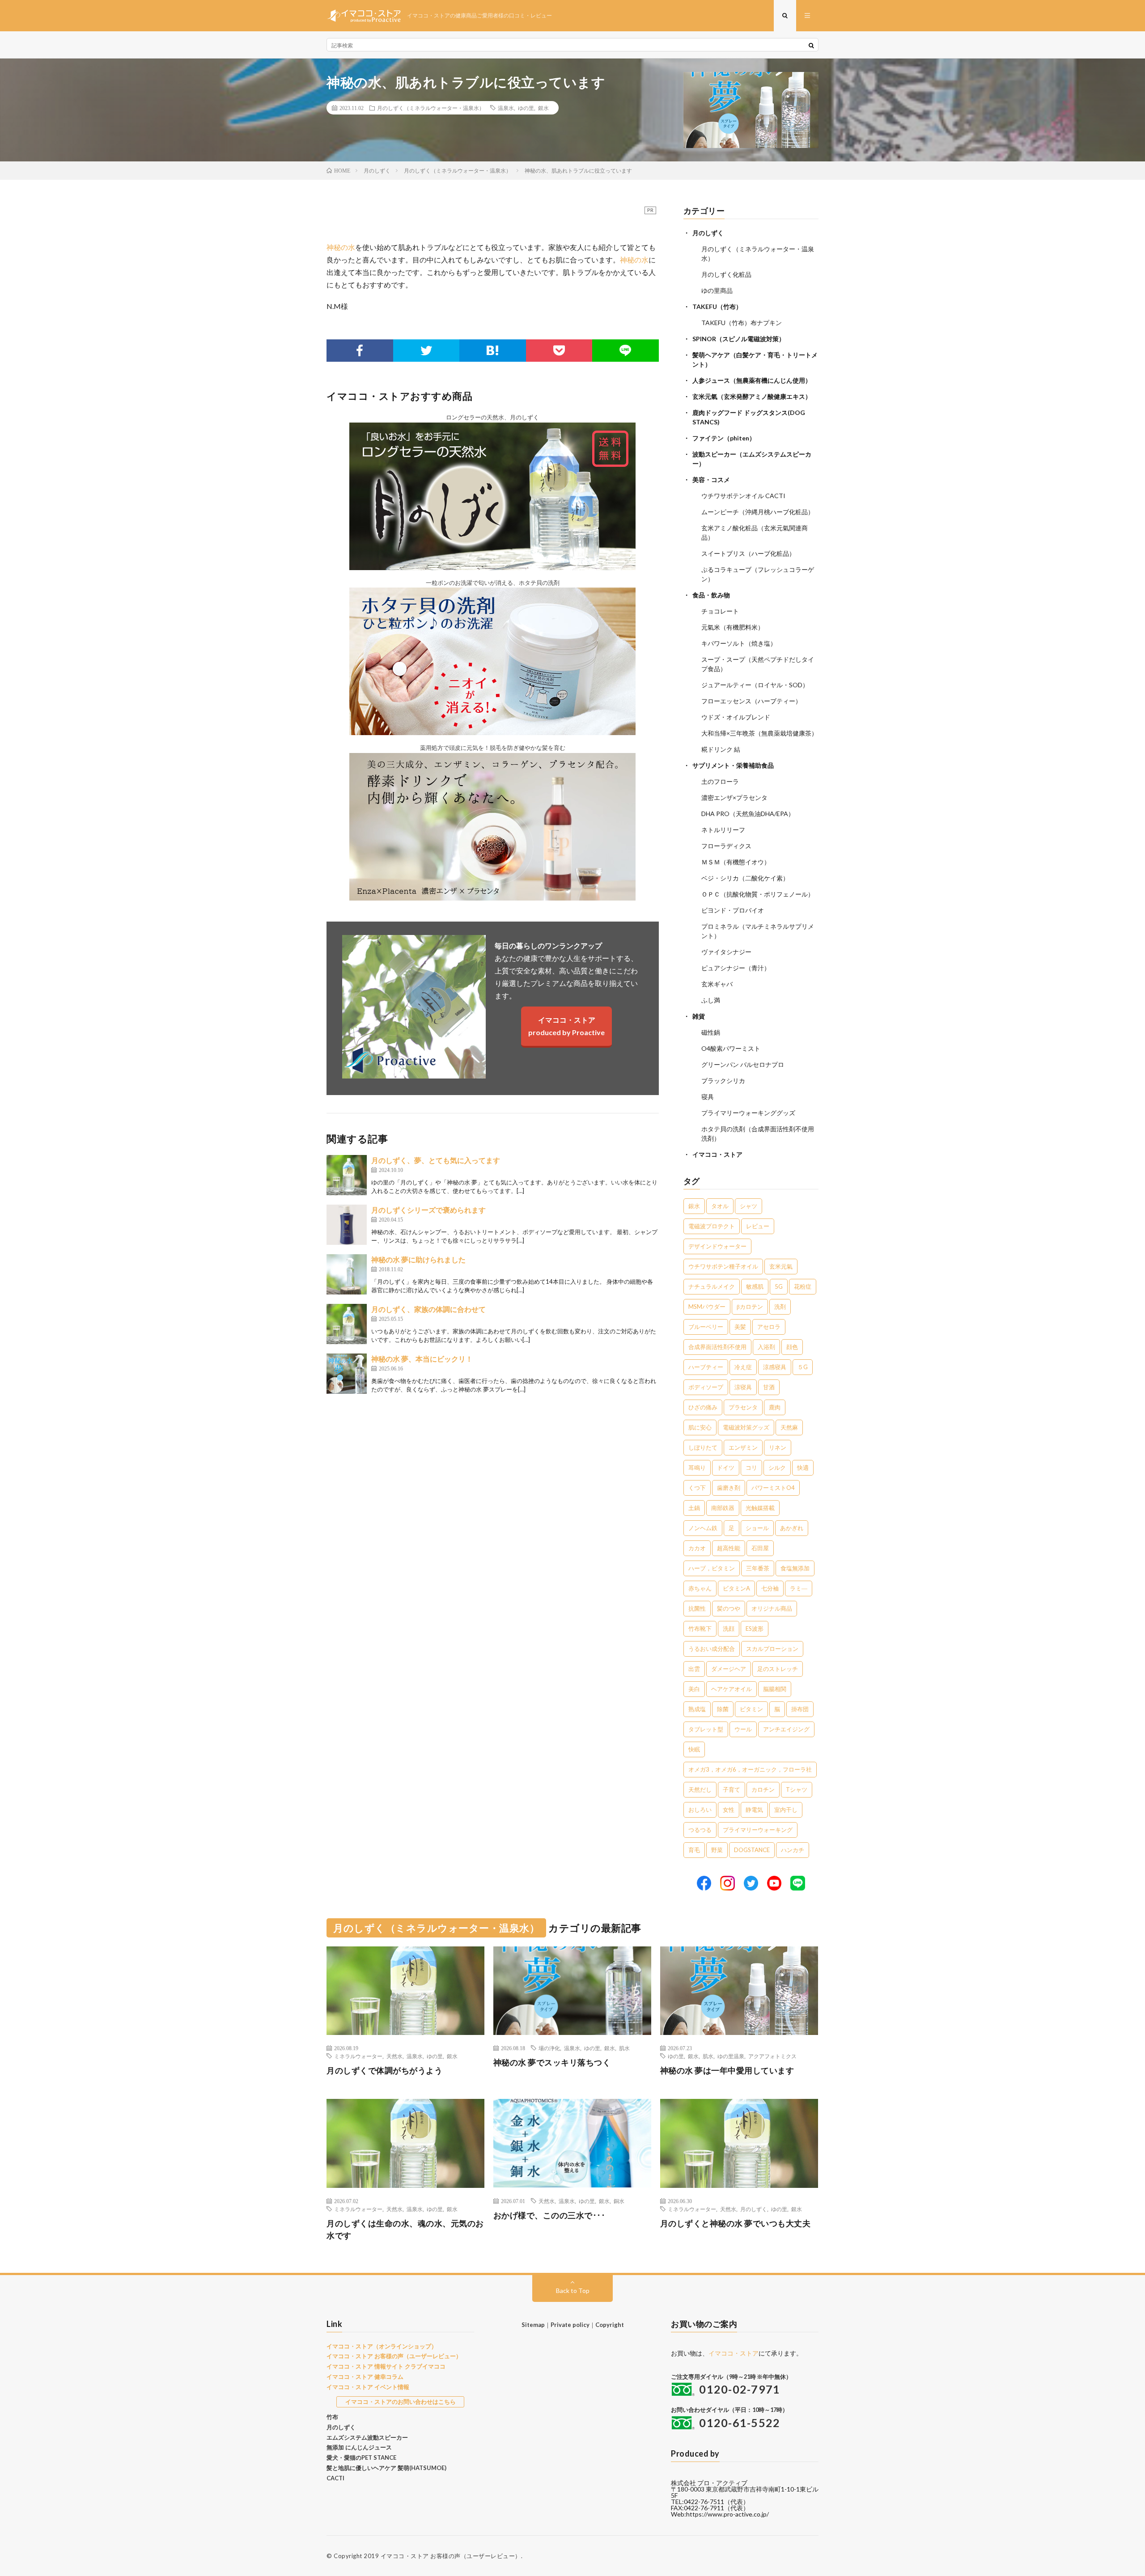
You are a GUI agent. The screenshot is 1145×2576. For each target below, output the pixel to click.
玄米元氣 (781, 1266)
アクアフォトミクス (772, 2056)
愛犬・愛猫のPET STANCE (361, 2458)
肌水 (624, 2048)
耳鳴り (697, 1468)
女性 (729, 1810)
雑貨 (699, 1016)
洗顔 (729, 1629)
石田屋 (760, 1548)
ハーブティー (706, 1367)
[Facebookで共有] (360, 351)
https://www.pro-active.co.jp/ (727, 2514)
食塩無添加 (795, 1568)
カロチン (763, 1789)
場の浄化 (549, 2048)
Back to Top (573, 2290)
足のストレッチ (778, 1669)
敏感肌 (755, 1286)
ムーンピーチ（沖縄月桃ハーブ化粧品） (758, 512)
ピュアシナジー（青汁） (736, 968)
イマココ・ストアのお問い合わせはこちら (401, 2402)
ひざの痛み (703, 1407)
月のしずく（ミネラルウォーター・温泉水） (431, 108)
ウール (743, 1729)
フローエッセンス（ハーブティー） (751, 701)
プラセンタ (743, 1407)
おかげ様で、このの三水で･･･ (549, 2215)
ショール (757, 1528)
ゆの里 (526, 108)
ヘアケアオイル (732, 1689)
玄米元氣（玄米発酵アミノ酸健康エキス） (752, 396)
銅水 (619, 2201)
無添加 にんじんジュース (359, 2447)
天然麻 (789, 1427)
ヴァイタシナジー (726, 952)
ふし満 (711, 1000)
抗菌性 (697, 1608)
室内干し (786, 1810)
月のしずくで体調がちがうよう (384, 2070)
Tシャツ (797, 1789)
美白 (694, 1689)
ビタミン (751, 1709)
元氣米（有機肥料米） (733, 627)
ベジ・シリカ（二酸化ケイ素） (745, 878)
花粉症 (803, 1286)
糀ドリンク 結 (721, 749)
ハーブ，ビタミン (712, 1568)
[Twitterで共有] (426, 351)
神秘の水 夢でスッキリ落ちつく (552, 2062)
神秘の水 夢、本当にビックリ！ (422, 1359)
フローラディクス (726, 846)
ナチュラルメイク (712, 1286)
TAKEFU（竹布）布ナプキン (742, 323)
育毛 (694, 1850)
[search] (811, 45)
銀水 (543, 108)
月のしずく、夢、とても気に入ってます (436, 1160)
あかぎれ (792, 1528)
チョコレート (720, 611)
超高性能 (729, 1548)
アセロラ (769, 1327)
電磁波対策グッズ (746, 1427)
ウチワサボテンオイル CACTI (743, 496)
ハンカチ (793, 1850)
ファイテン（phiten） (724, 438)
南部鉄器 (723, 1508)
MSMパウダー (707, 1307)
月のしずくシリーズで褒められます (428, 1210)
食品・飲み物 (711, 595)
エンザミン (743, 1447)
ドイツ (726, 1468)
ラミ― (799, 1588)
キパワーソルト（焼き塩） (739, 643)
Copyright (610, 2325)
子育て (732, 1789)
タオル (720, 1206)
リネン (778, 1447)
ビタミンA (736, 1588)
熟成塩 (697, 1709)
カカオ (697, 1548)
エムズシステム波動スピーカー (367, 2437)
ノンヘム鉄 (703, 1528)
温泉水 (506, 108)
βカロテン (750, 1307)
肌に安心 (700, 1427)
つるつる (700, 1830)
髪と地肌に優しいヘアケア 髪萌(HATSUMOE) (386, 2468)
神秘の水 (341, 247)
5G (779, 1286)
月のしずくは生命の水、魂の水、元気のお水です (405, 2229)
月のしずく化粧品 (726, 274)
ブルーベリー (706, 1327)
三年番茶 (758, 1568)
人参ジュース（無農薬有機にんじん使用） (752, 380)
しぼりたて (703, 1447)
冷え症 (743, 1367)
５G (803, 1367)
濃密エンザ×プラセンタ (734, 797)
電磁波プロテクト (712, 1226)
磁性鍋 (711, 1032)
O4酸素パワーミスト (731, 1048)
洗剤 (780, 1307)
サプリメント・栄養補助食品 (733, 765)
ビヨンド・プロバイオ (733, 910)
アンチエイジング (786, 1729)
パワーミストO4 (773, 1488)
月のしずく (708, 233)
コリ (751, 1468)
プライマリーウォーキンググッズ (748, 1113)
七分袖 (770, 1588)
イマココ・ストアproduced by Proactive (566, 1026)
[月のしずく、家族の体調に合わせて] (347, 1324)
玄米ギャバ (717, 984)
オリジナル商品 (772, 1608)
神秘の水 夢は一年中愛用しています (727, 2070)
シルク (777, 1468)
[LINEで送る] (626, 351)
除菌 (723, 1709)
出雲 (694, 1669)
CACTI (335, 2478)
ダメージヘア (729, 1669)
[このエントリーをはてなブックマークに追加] (493, 351)
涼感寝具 (775, 1367)
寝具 (708, 1097)
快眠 (694, 1749)
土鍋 (694, 1508)
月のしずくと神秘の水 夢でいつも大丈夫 (736, 2223)
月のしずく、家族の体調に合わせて (428, 1309)
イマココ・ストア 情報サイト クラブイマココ (386, 2366)
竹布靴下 (700, 1629)
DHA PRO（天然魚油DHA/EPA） (748, 814)
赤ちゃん (700, 1588)
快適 (803, 1468)
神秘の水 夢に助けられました (418, 1259)
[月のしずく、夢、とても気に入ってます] (347, 1175)
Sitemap (533, 2325)
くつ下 (697, 1488)
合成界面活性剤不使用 (717, 1347)
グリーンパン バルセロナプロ (743, 1064)
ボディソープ (706, 1387)
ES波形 (755, 1629)
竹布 (332, 2417)
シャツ (748, 1206)
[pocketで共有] (559, 351)
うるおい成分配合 (712, 1649)
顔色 (792, 1347)
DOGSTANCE (752, 1850)
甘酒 (769, 1387)
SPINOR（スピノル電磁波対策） (739, 339)
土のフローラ (720, 781)
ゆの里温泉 (731, 2056)
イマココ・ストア (717, 1154)
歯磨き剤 (729, 1488)
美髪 (740, 1327)
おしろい (700, 1810)
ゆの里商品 (717, 290)
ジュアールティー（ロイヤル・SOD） (755, 685)
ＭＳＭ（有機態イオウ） (736, 862)
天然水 (394, 2056)
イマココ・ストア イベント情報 (368, 2387)
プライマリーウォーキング (758, 1830)
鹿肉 (775, 1407)
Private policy (570, 2325)
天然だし (700, 1789)
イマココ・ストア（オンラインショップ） (382, 2346)
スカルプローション (772, 1649)
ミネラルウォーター (358, 2056)
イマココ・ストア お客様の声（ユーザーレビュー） (394, 2356)
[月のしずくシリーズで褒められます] (347, 1225)
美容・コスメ (711, 480)
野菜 (717, 1850)
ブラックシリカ (723, 1081)
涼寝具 (743, 1387)
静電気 (754, 1810)
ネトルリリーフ (723, 830)
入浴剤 (766, 1347)
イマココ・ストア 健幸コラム (365, 2377)
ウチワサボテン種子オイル (723, 1266)
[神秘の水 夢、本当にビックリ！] (347, 1374)
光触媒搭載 (760, 1508)
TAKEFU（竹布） (717, 307)
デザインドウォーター (717, 1246)
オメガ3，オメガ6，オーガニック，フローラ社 (750, 1769)
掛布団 (800, 1709)
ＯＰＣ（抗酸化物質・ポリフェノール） (758, 894)
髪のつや (729, 1608)
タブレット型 (706, 1729)
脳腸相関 (775, 1689)
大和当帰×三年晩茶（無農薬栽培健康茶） (759, 733)
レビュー (758, 1226)
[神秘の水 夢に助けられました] (347, 1274)
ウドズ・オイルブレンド (736, 717)
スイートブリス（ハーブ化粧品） (748, 553)
